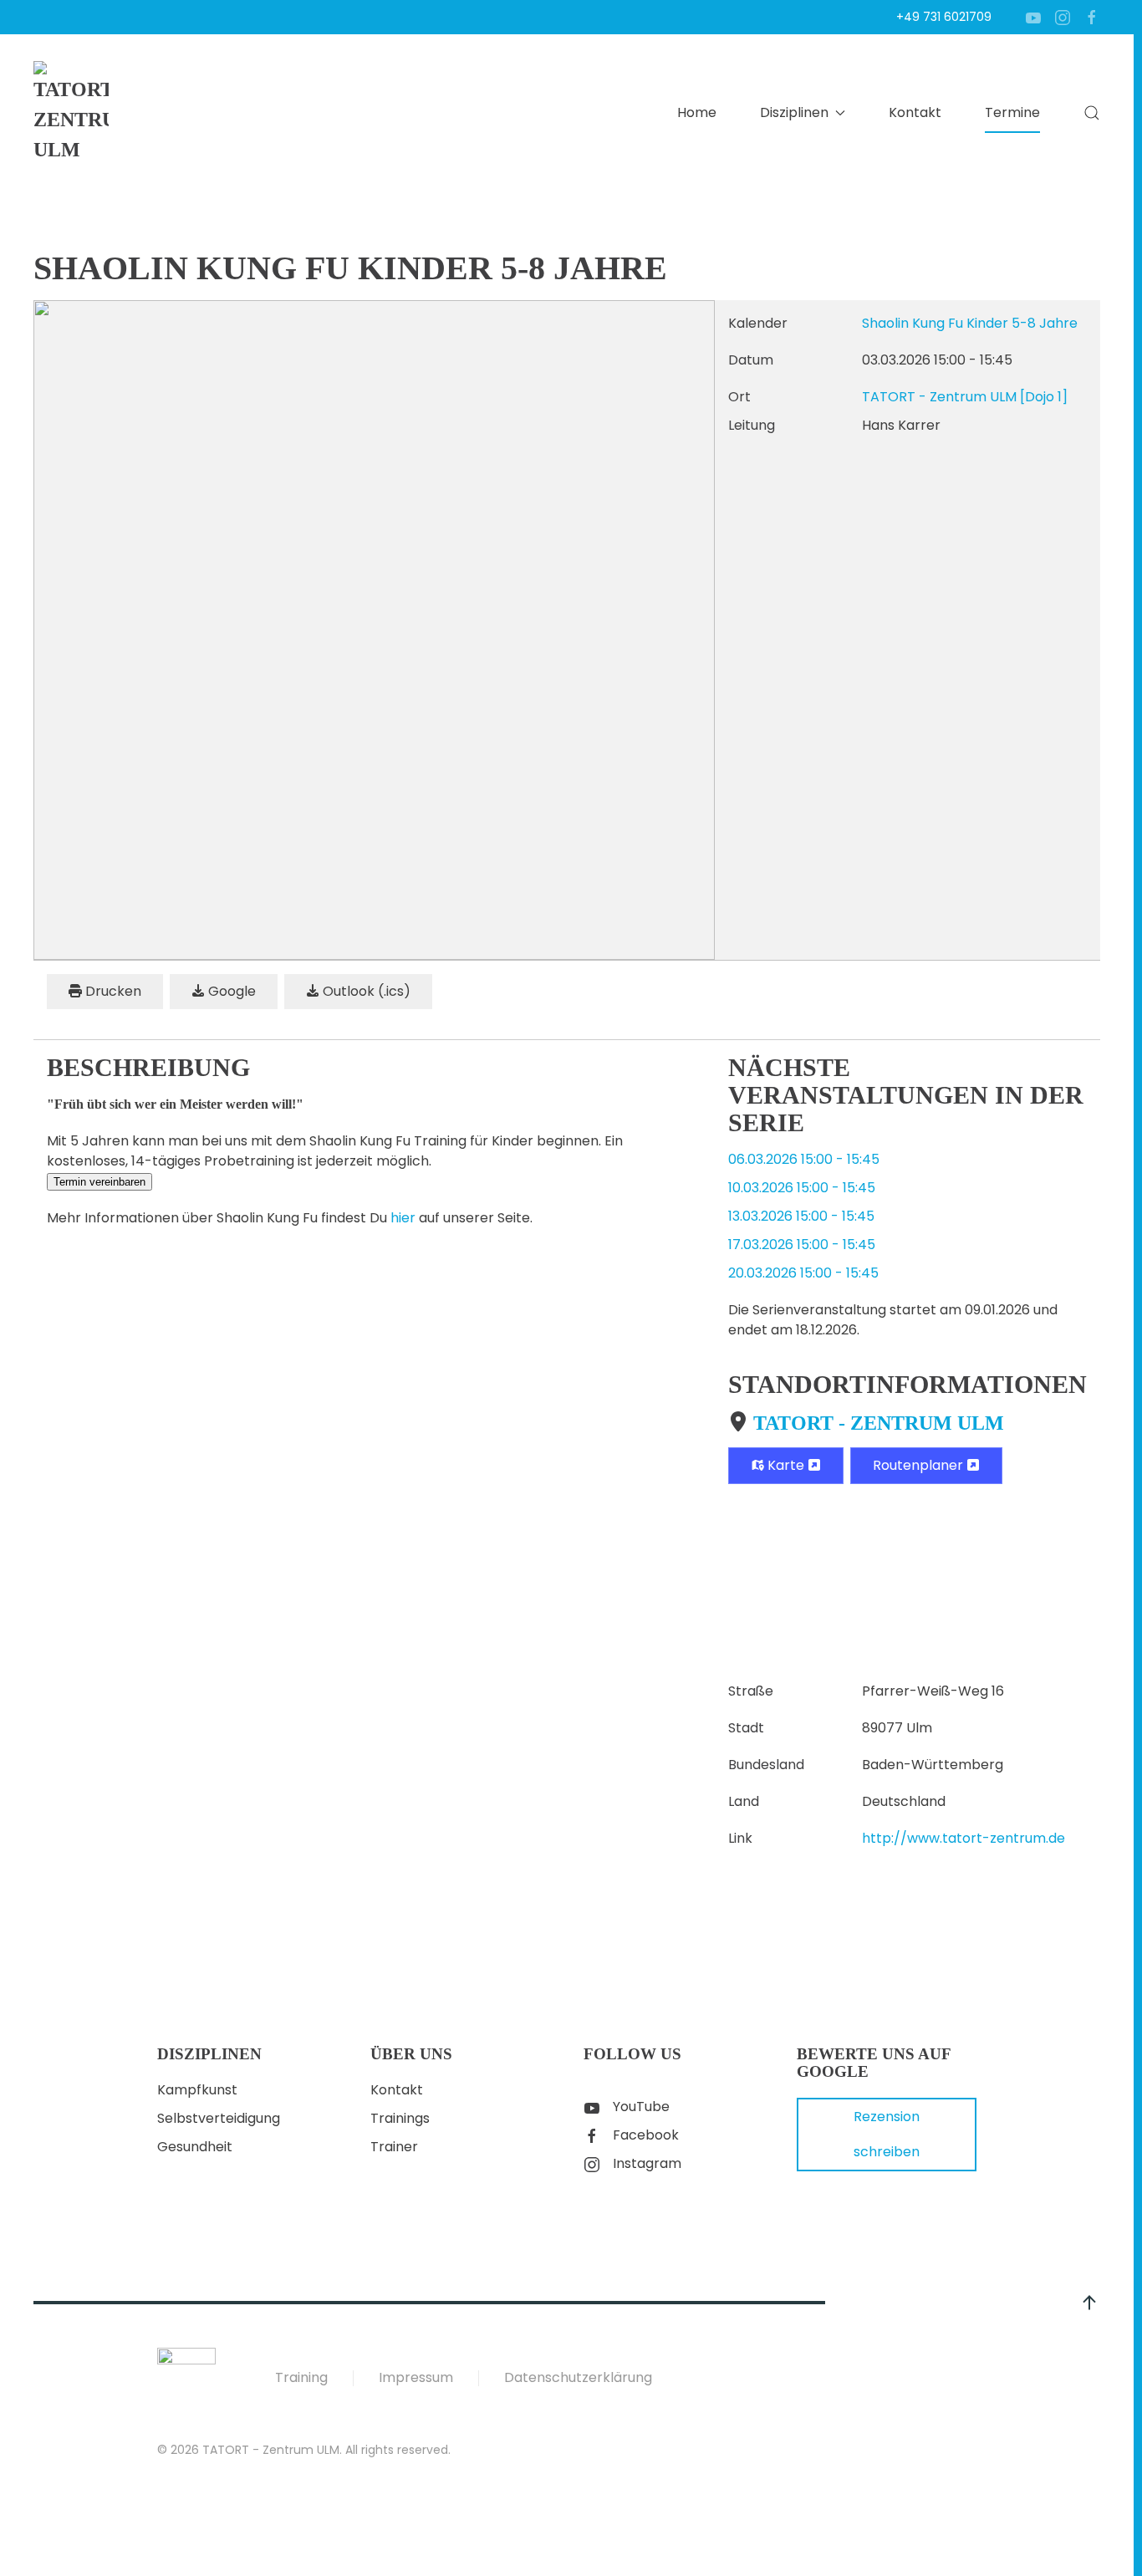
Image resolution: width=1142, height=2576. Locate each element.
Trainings (400, 2118)
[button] (1092, 113)
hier (403, 1218)
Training (301, 2377)
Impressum (416, 2377)
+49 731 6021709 (944, 17)
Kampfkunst (197, 2090)
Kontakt (915, 112)
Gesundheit (195, 2147)
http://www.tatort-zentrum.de (964, 1838)
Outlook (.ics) (365, 991)
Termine (1012, 112)
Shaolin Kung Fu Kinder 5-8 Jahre (970, 323)
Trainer (394, 2147)
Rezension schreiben (887, 2134)
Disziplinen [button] (794, 112)
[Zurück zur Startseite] (71, 113)
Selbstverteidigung (219, 2118)
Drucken (112, 991)
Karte (786, 1465)
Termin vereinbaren (99, 1182)
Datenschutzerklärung (578, 2377)
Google (230, 991)
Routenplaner (920, 1465)
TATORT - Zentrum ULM (879, 1423)
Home (697, 112)
